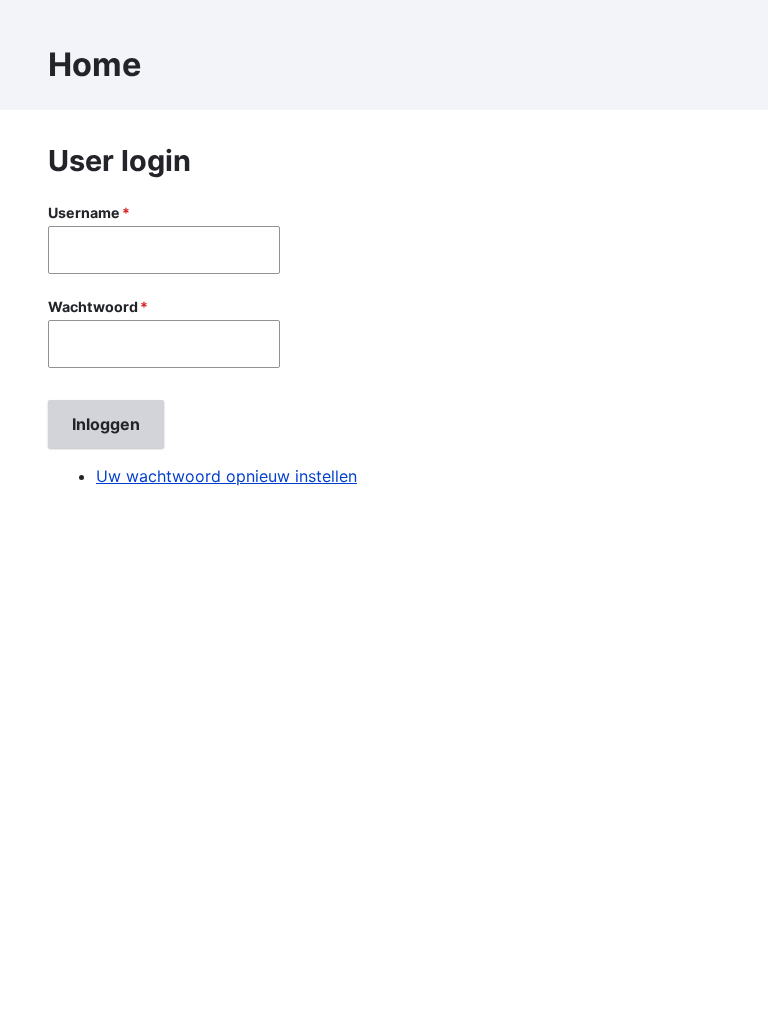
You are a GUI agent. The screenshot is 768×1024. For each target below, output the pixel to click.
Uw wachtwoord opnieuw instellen (226, 476)
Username (84, 212)
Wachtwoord (93, 306)
